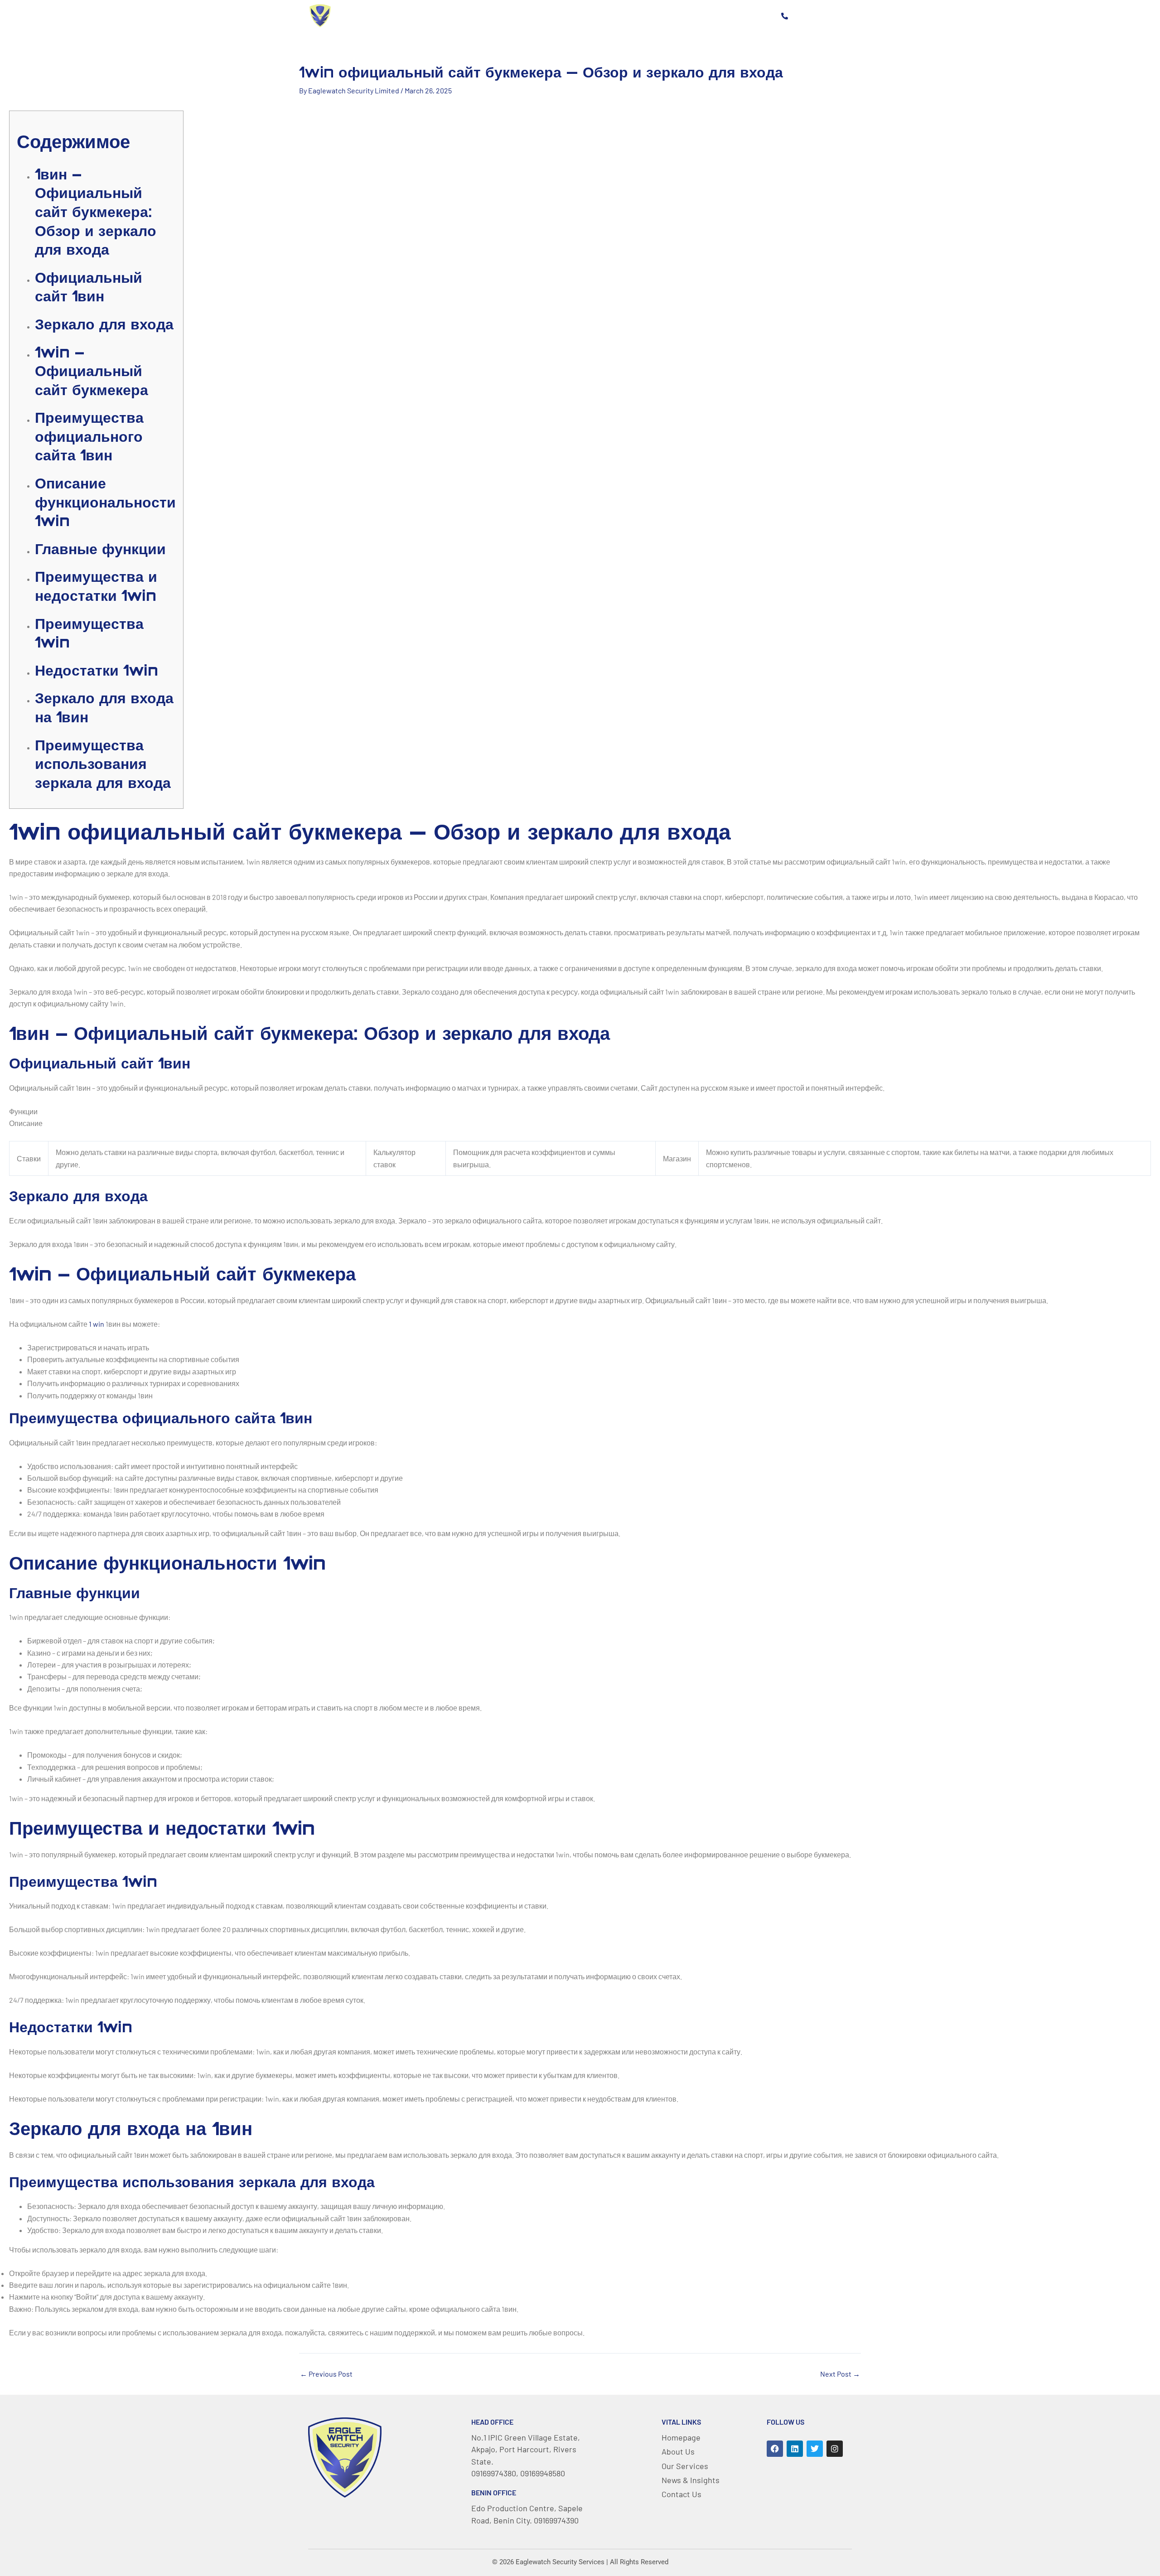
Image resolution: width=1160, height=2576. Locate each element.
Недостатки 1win (97, 670)
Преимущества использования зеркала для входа (103, 764)
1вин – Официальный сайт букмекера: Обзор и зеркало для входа (96, 212)
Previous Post (326, 2374)
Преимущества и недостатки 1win (96, 586)
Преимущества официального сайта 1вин (89, 436)
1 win (97, 1324)
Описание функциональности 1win (105, 502)
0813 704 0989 (820, 15)
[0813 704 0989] (784, 16)
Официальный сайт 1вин (89, 287)
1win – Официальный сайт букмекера (92, 371)
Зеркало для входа (104, 324)
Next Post (840, 2374)
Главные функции (100, 549)
